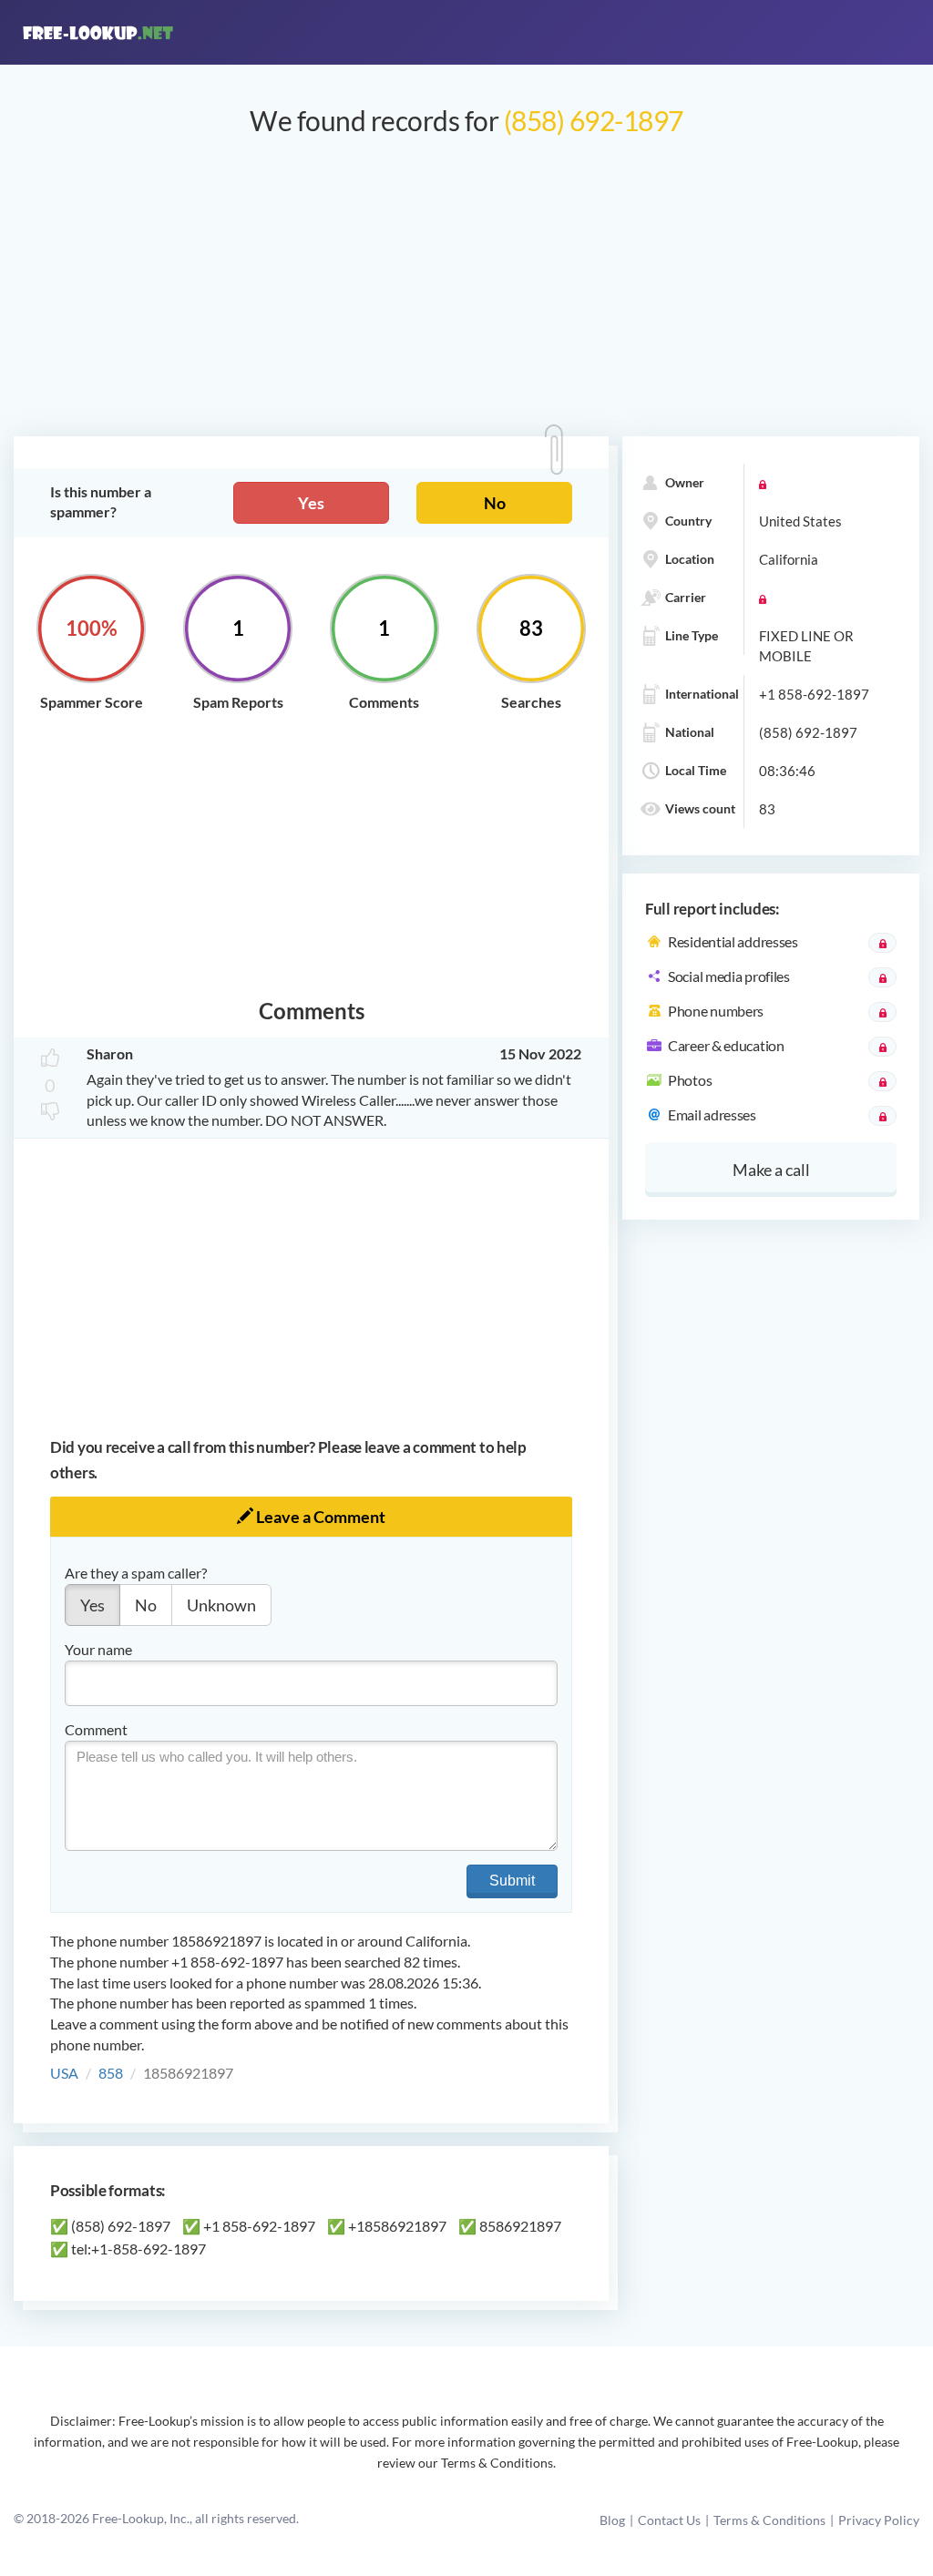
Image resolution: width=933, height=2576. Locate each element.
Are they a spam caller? (136, 1573)
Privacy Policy (879, 2520)
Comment (96, 1729)
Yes (311, 503)
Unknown (221, 1605)
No (495, 503)
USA (64, 2073)
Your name (98, 1649)
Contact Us (669, 2520)
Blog (612, 2520)
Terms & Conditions (769, 2520)
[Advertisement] (466, 295)
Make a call (771, 1170)
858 (111, 2073)
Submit (512, 1881)
